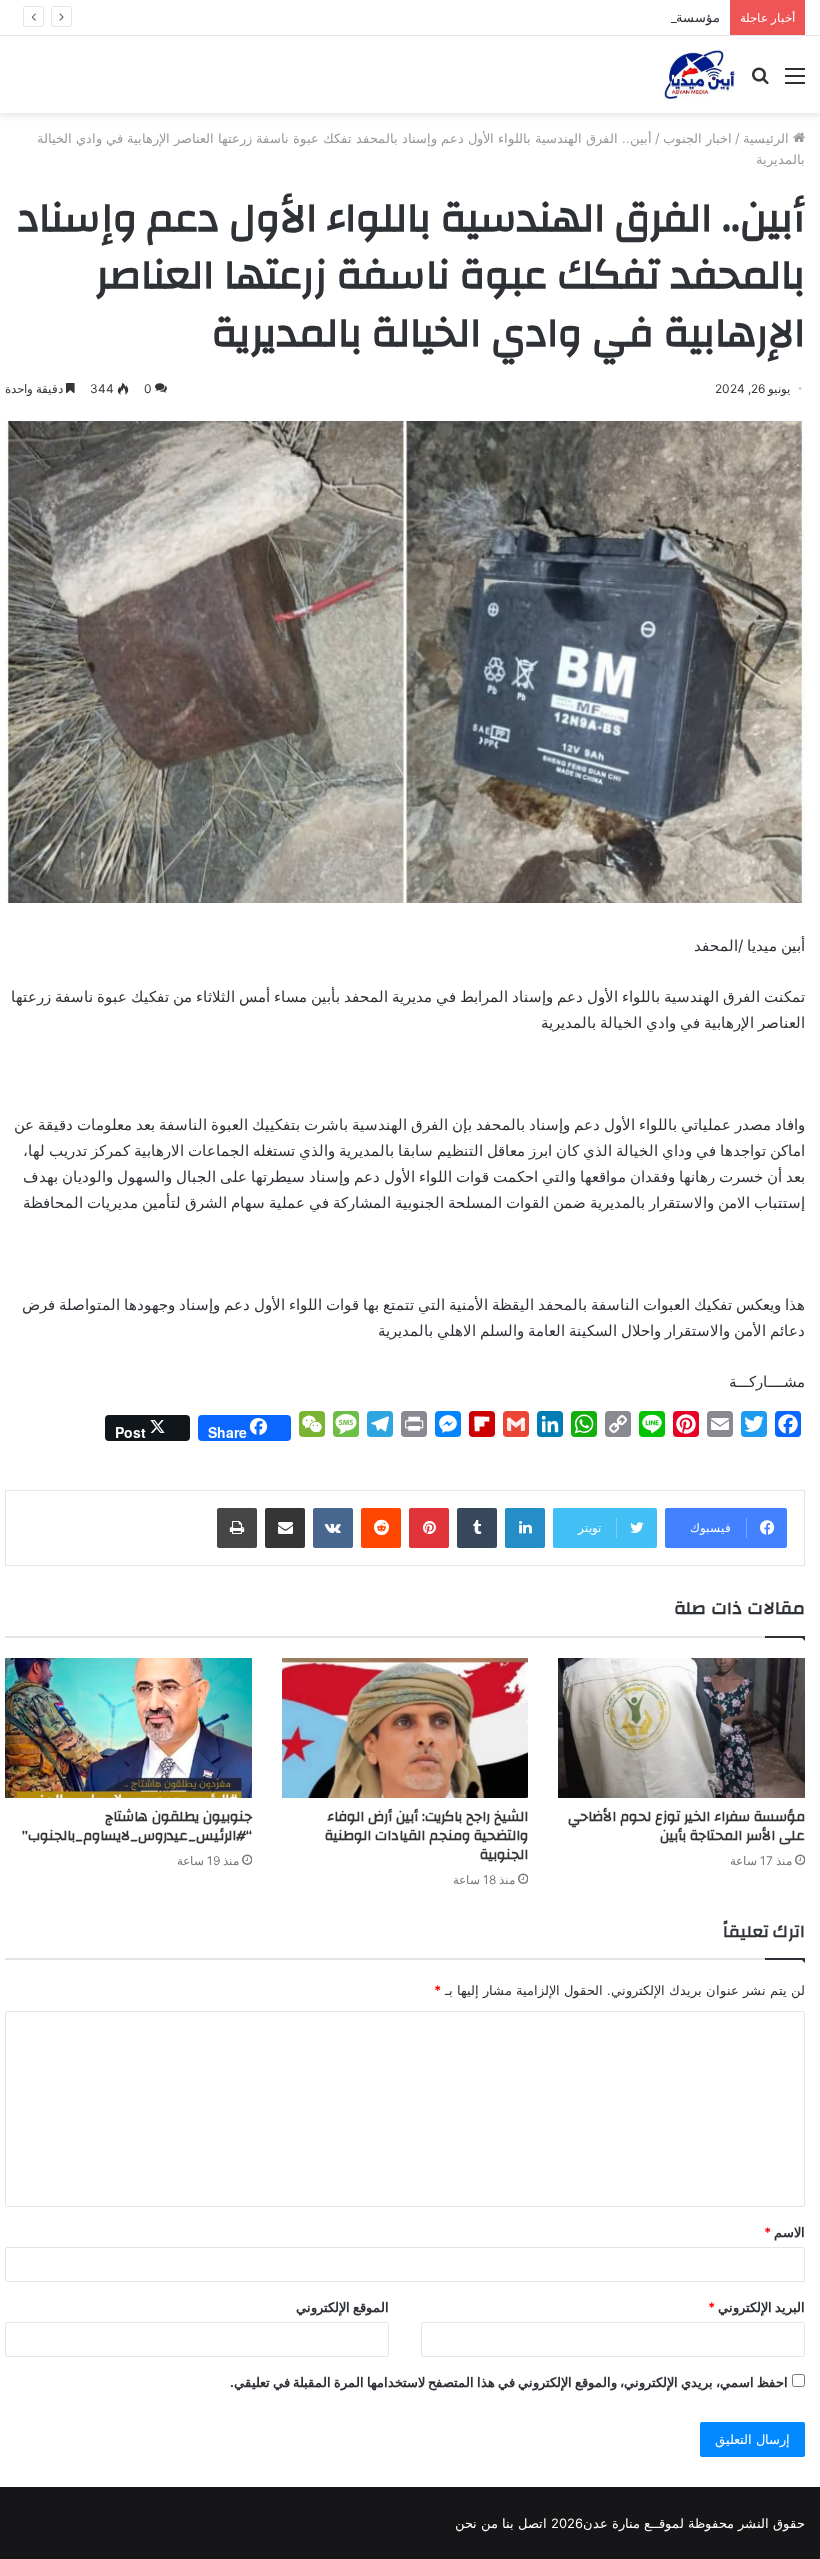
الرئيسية (768, 138)
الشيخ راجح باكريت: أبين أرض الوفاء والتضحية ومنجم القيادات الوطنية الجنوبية (426, 1836)
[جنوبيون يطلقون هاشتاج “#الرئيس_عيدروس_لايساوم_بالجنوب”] (128, 1727)
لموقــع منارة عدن (633, 2523)
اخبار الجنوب (697, 138)
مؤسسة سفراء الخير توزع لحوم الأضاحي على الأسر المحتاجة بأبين (538, 17)
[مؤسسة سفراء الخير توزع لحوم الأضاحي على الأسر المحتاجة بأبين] (681, 1727)
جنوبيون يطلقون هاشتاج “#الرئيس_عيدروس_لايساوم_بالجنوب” (135, 1826)
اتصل (532, 2523)
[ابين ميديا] (699, 74)
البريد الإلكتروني (756, 2307)
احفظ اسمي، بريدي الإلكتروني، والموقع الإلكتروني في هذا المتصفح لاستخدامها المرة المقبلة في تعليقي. (509, 2382)
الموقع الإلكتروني (342, 2307)
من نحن (476, 2523)
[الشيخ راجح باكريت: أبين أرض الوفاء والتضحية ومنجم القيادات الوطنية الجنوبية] (405, 1727)
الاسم (784, 2232)
